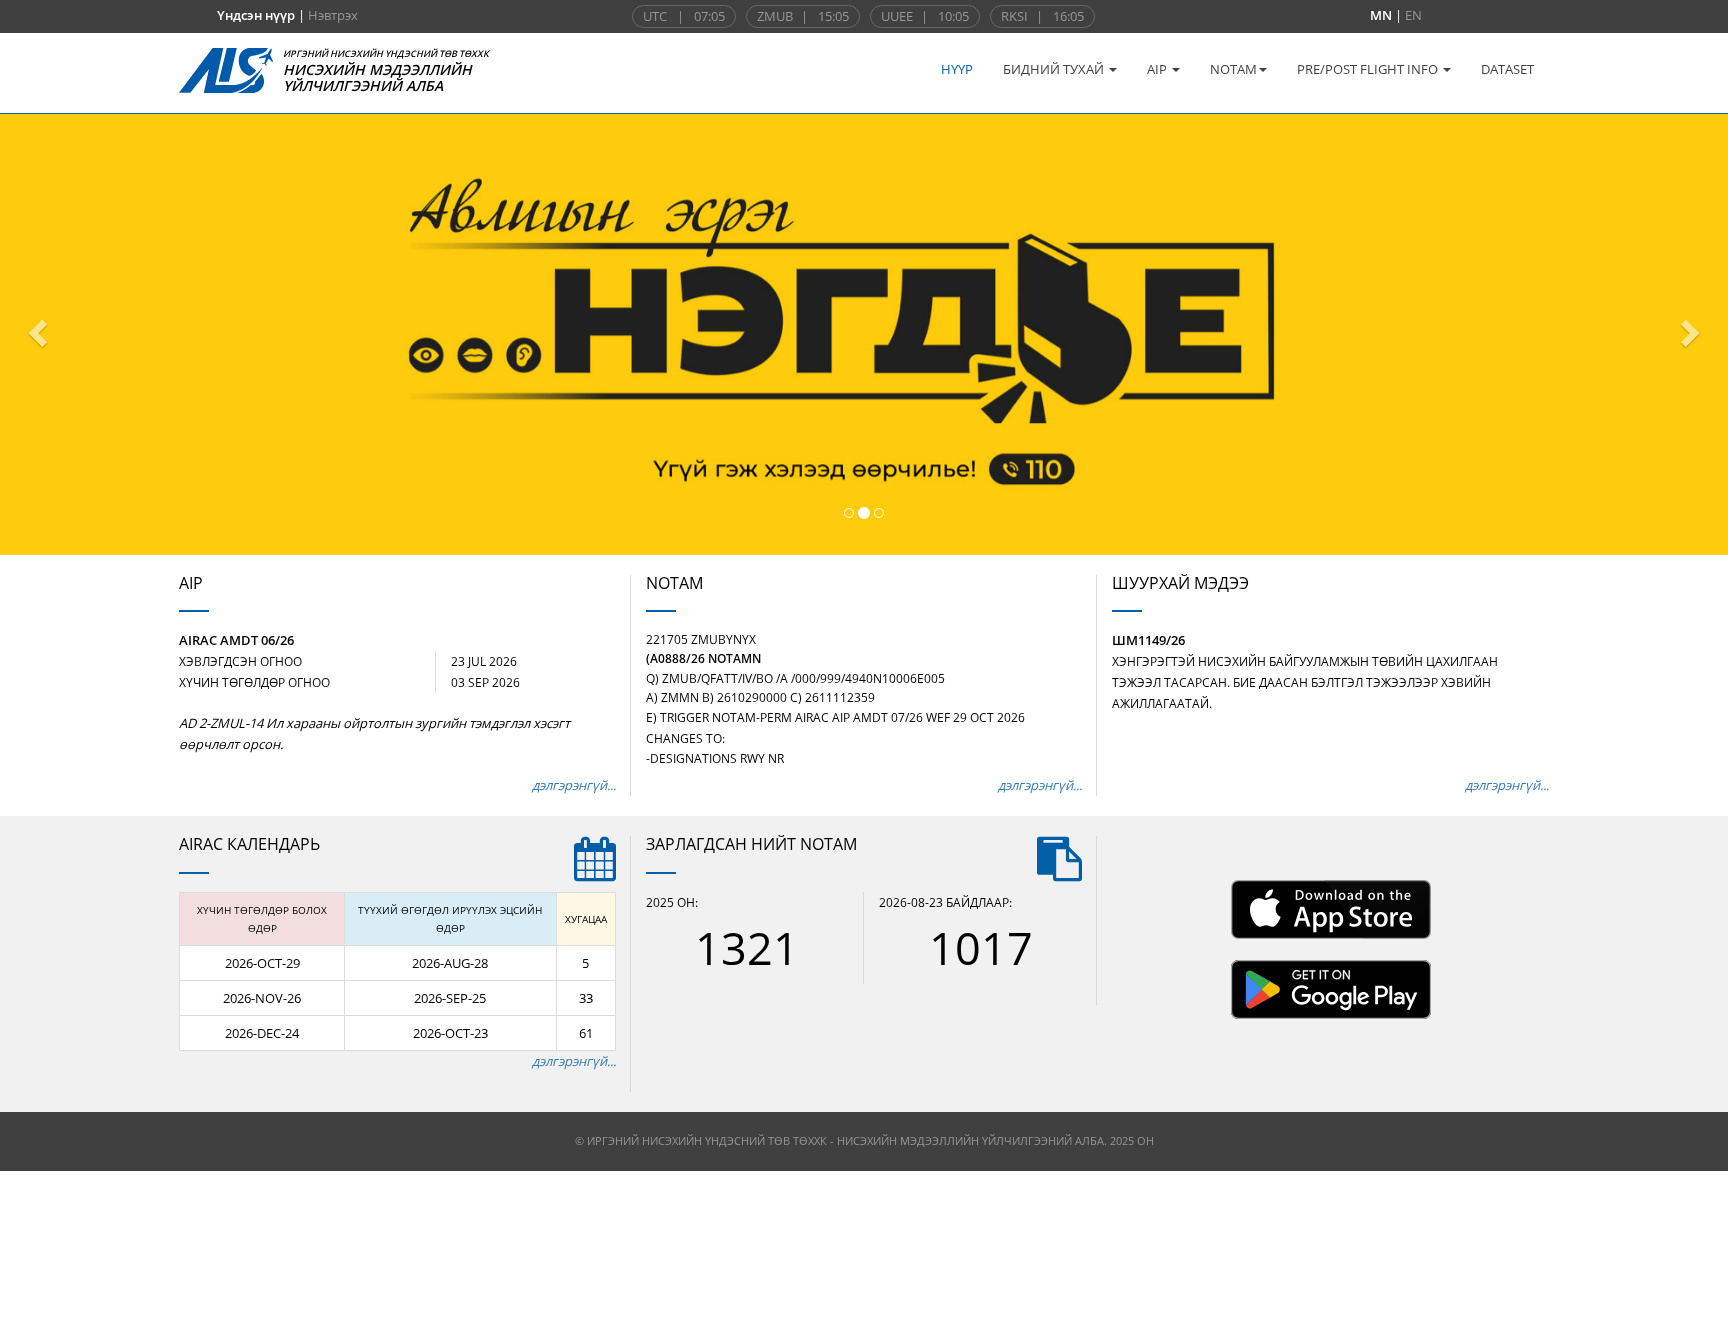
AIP (1158, 69)
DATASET (1507, 69)
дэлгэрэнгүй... (574, 785)
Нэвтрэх (333, 15)
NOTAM (1233, 69)
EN (1413, 15)
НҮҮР (957, 69)
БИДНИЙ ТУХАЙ (1055, 69)
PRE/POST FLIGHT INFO (1369, 69)
